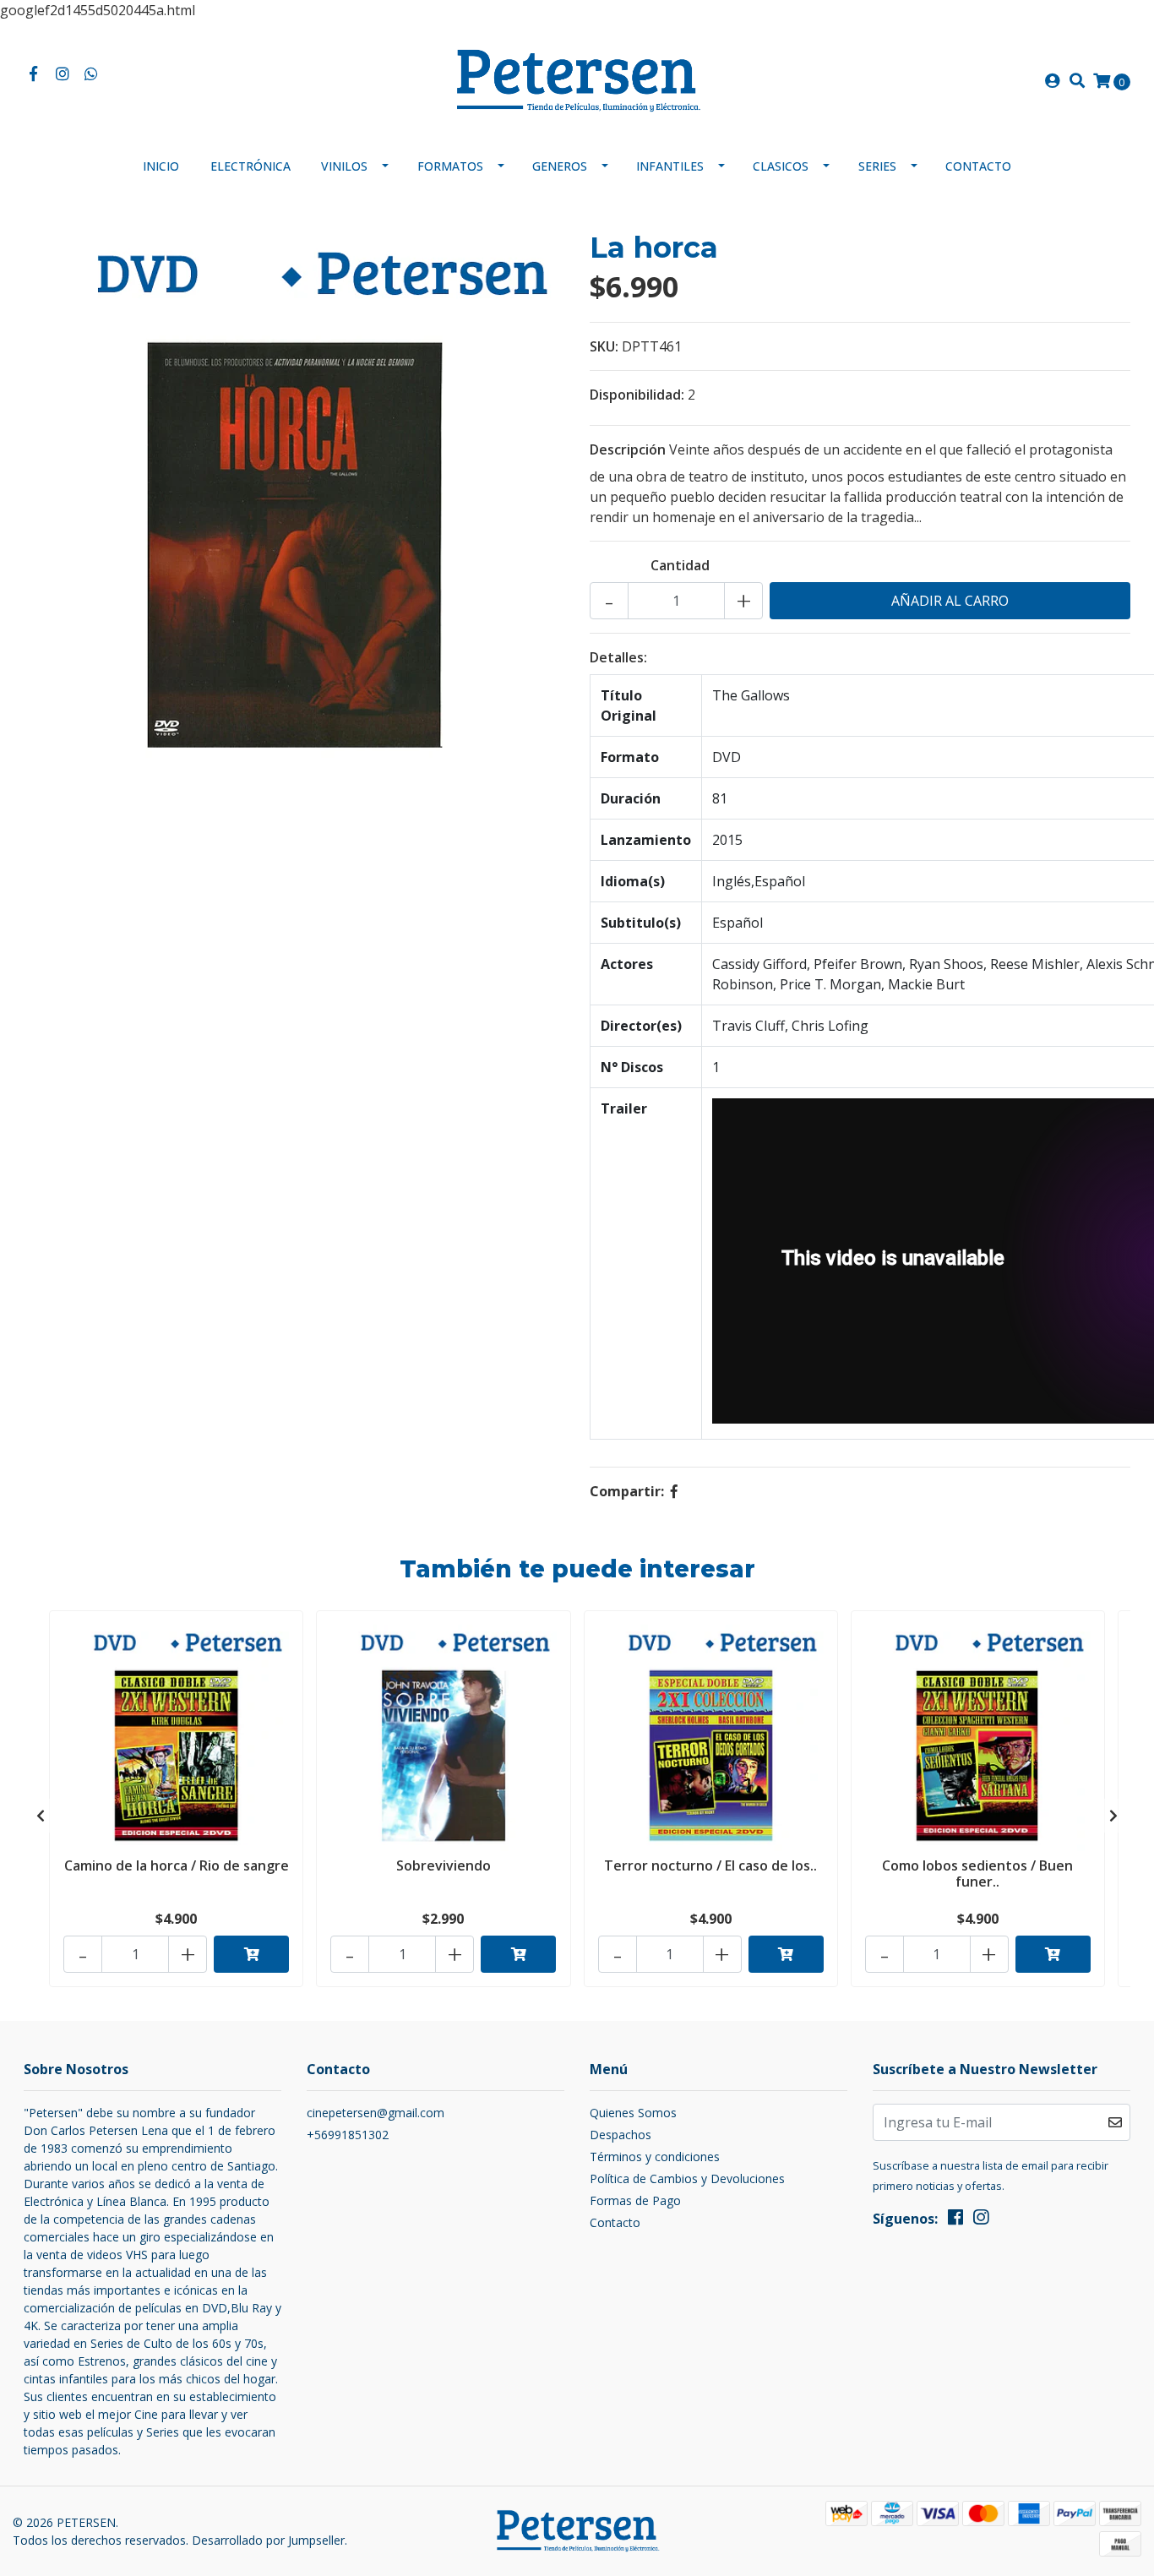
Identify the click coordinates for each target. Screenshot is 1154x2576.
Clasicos (781, 166)
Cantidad (680, 565)
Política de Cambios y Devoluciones (687, 2178)
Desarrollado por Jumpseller (268, 2540)
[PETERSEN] (577, 79)
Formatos (450, 166)
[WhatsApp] (92, 74)
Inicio (161, 166)
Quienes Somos (633, 2113)
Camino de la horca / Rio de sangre (177, 1865)
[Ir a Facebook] (33, 74)
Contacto (978, 166)
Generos (560, 166)
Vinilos (344, 166)
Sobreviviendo (444, 1865)
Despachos (621, 2135)
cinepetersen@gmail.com (376, 2113)
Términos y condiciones (655, 2157)
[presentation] (41, 1816)
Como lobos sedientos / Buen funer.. (977, 1873)
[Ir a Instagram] (63, 74)
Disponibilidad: (637, 395)
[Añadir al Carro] (251, 1954)
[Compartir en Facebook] (674, 1491)
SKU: (604, 346)
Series (877, 166)
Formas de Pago (635, 2200)
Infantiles (670, 166)
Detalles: (618, 657)
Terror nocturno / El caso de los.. (710, 1865)
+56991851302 (348, 2135)
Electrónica (250, 166)
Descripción (628, 449)
